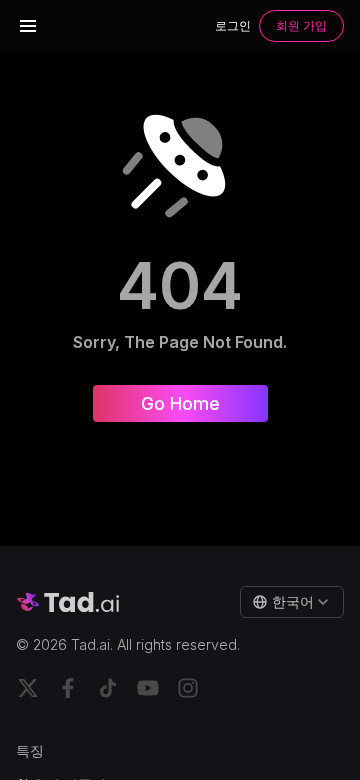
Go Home (180, 403)
